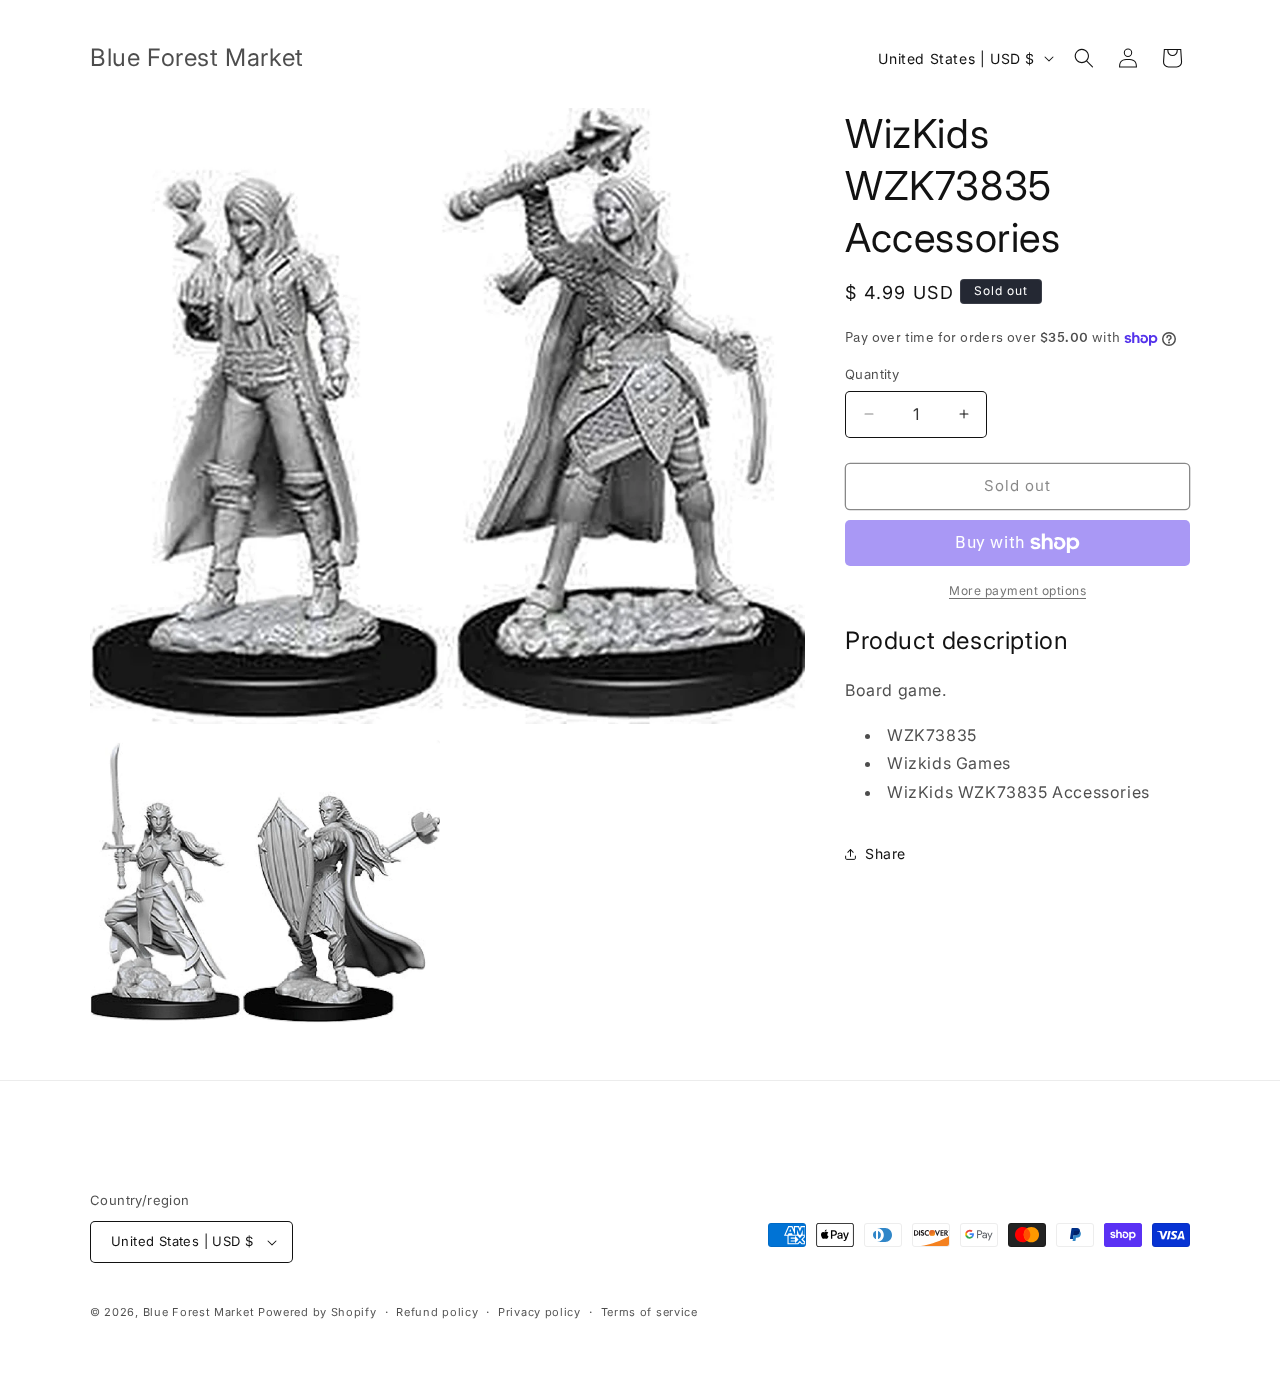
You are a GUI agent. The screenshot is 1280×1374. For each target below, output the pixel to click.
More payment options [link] (1017, 590)
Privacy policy (539, 1312)
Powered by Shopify (317, 1312)
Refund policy (437, 1312)
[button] (1084, 58)
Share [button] (885, 853)
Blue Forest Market (199, 1312)
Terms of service (649, 1312)
